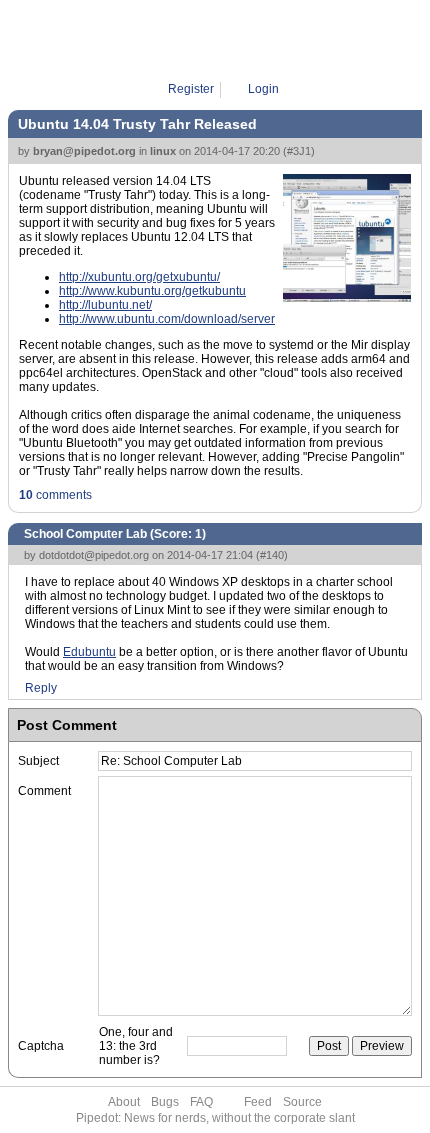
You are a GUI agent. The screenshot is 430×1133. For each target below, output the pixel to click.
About (124, 1102)
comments (55, 495)
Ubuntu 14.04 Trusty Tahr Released (137, 124)
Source (302, 1102)
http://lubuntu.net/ (105, 305)
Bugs (165, 1102)
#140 (272, 555)
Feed (258, 1102)
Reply (41, 688)
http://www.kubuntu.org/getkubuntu (152, 291)
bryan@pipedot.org (84, 151)
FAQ (201, 1102)
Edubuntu (89, 652)
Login (263, 89)
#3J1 (299, 151)
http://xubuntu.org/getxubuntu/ (139, 277)
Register (191, 89)
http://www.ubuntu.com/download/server (167, 319)
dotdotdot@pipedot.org (94, 555)
